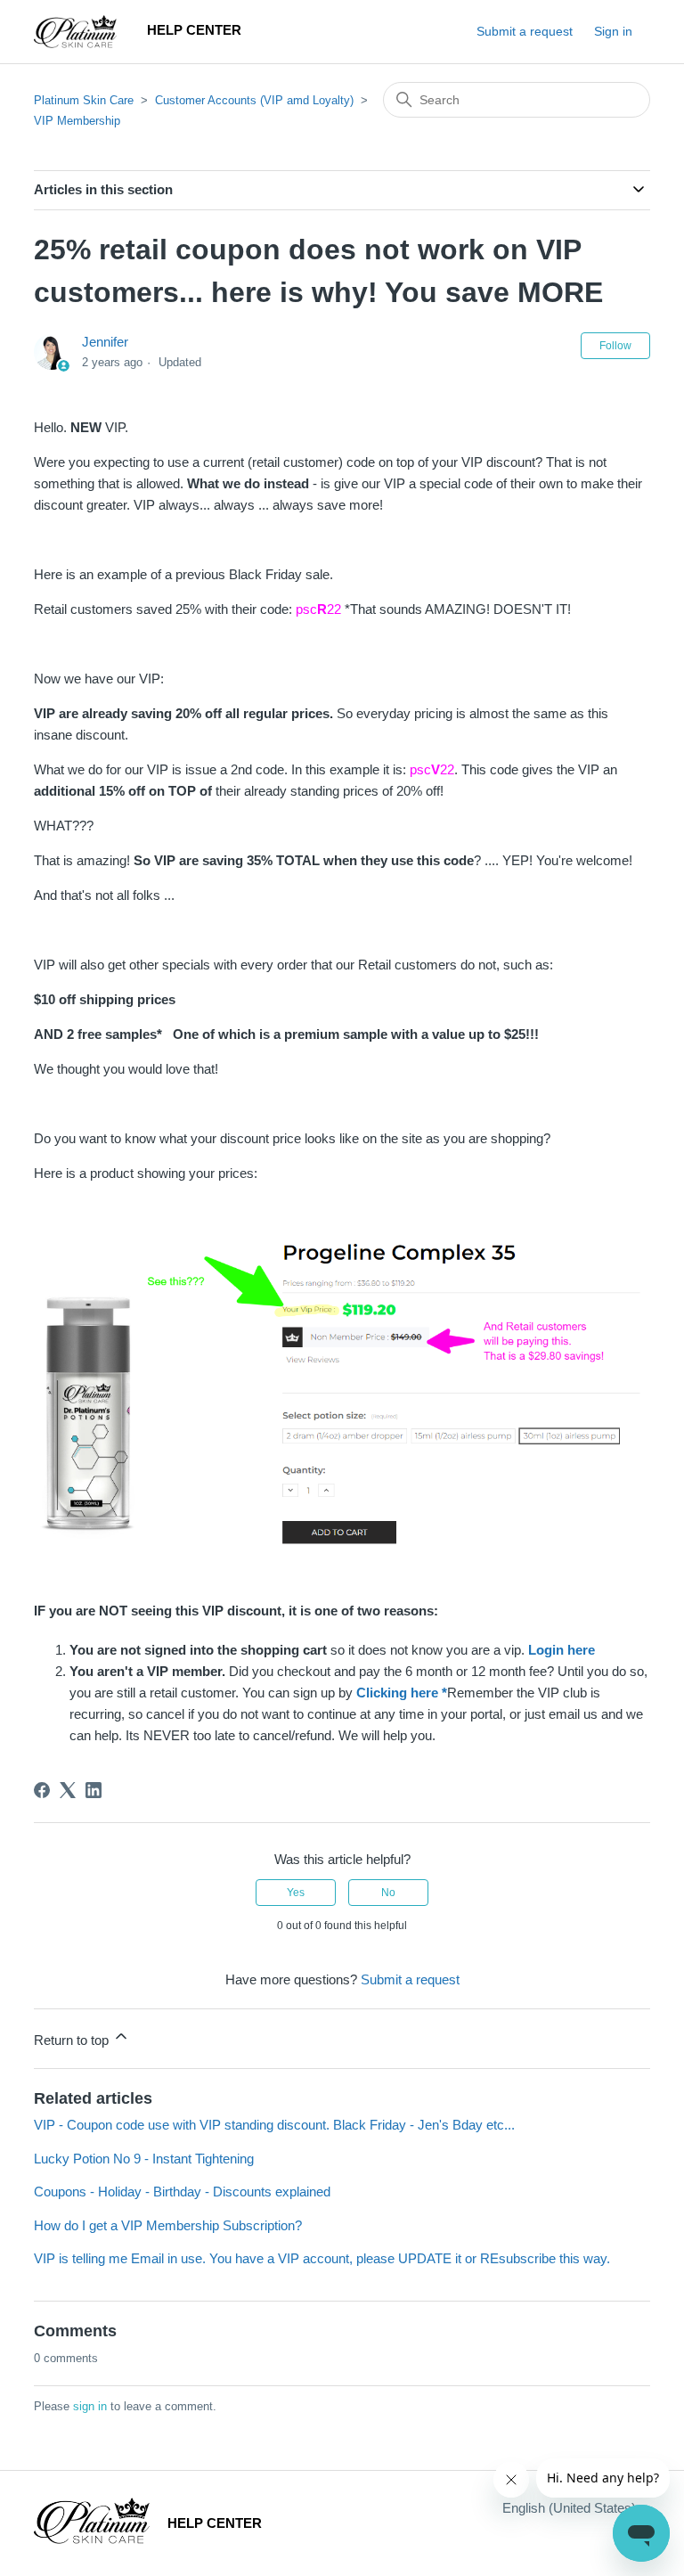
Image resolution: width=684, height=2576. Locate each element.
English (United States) (571, 2508)
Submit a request (525, 31)
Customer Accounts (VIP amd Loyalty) (254, 100)
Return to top (73, 2040)
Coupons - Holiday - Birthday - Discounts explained (182, 2192)
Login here (562, 1650)
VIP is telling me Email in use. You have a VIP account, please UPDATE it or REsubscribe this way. (322, 2258)
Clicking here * (402, 1693)
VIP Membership (77, 121)
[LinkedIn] (94, 1790)
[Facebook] (42, 1790)
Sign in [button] (613, 31)
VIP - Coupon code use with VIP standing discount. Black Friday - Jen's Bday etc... (274, 2125)
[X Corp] (68, 1790)
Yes (296, 1893)
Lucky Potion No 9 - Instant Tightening (144, 2159)
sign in (90, 2406)
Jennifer (105, 342)
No (388, 1893)
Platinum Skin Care (84, 100)
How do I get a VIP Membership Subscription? (168, 2225)
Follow (615, 346)
